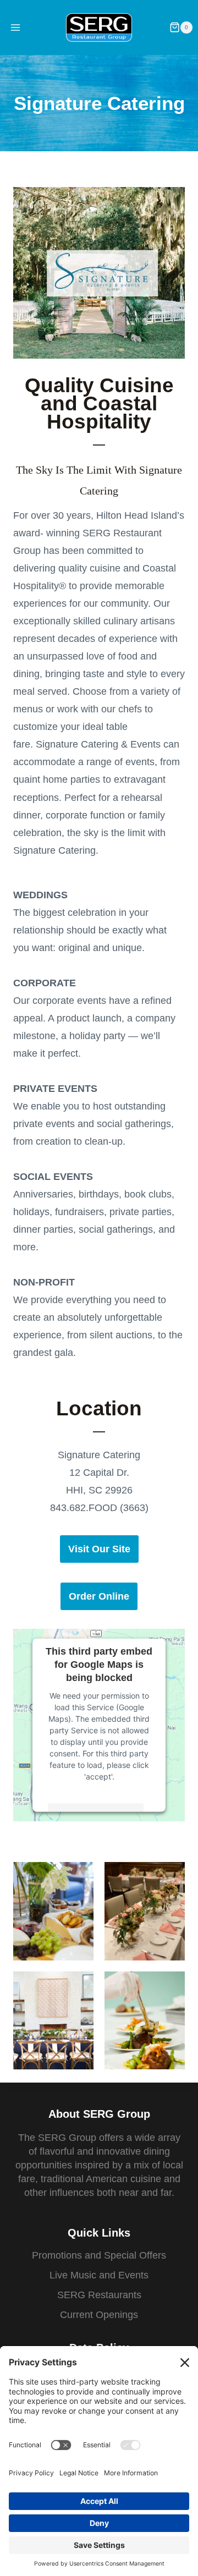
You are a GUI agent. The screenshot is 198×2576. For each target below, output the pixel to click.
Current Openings (99, 2315)
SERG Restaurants (99, 2295)
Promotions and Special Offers (99, 2255)
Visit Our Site (99, 1549)
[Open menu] (16, 27)
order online (99, 1596)
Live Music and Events (99, 2275)
